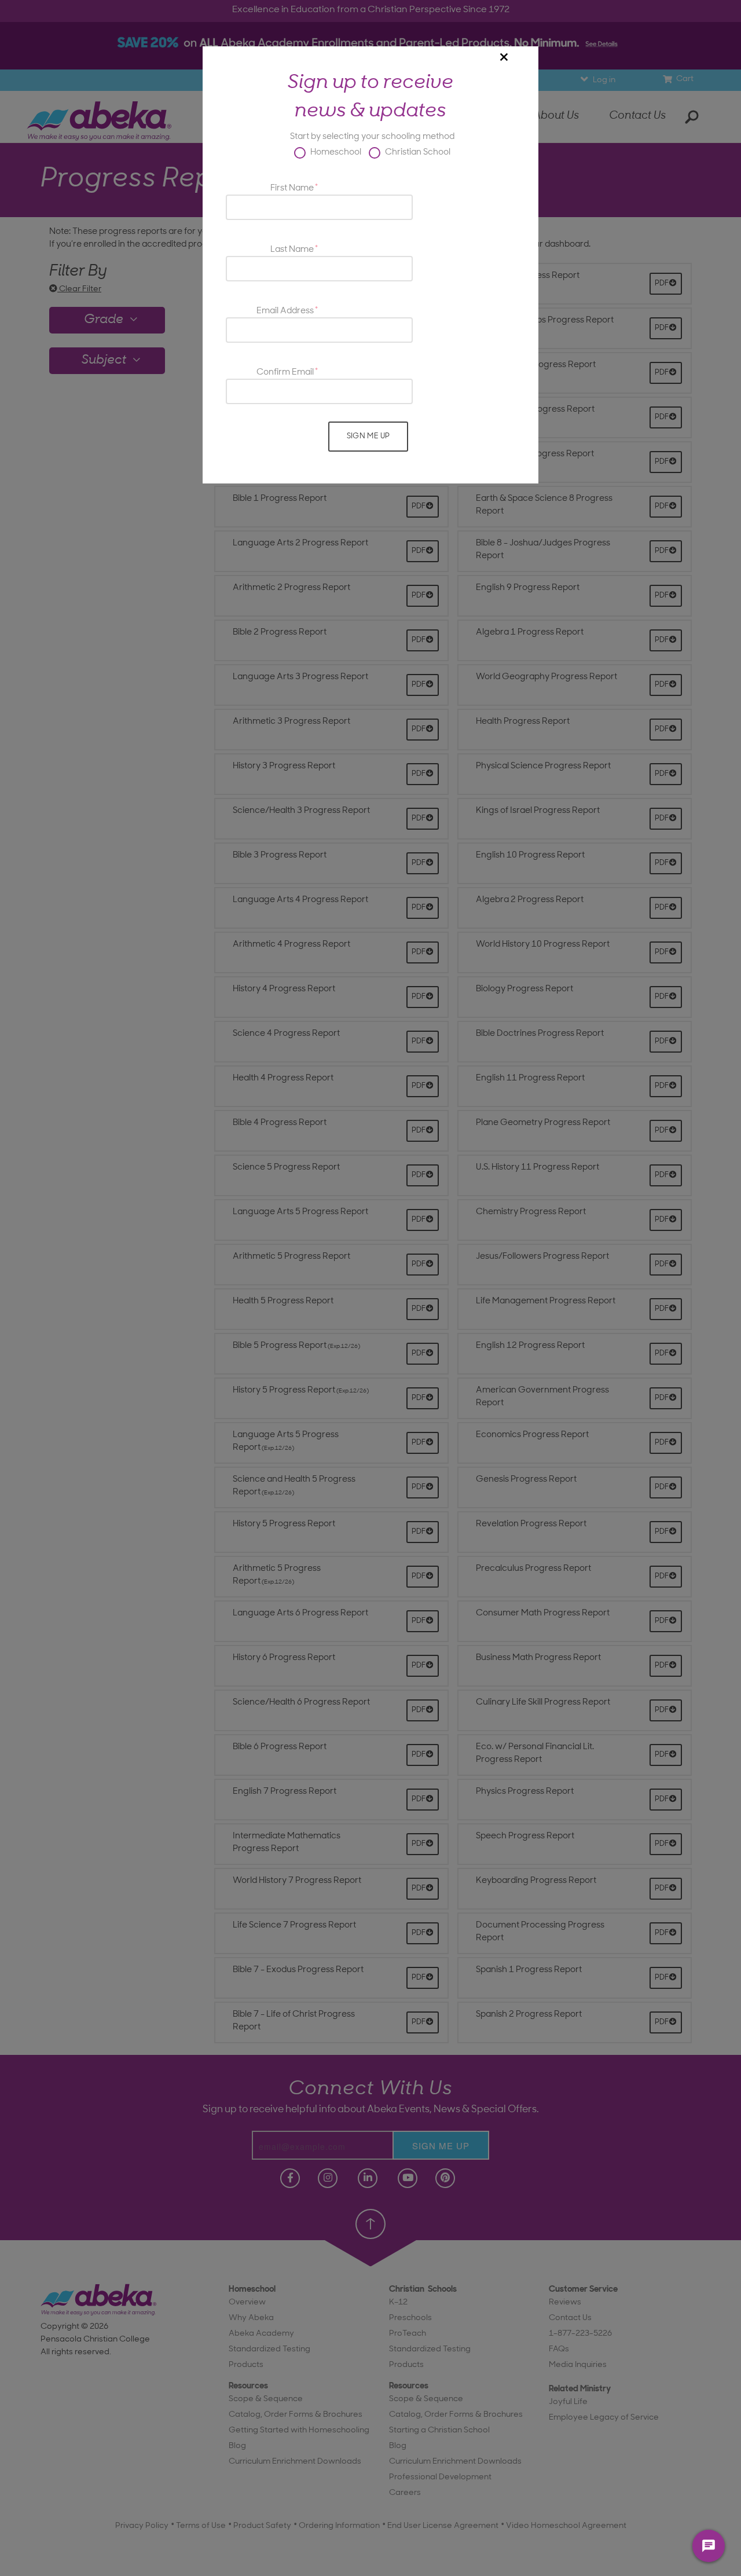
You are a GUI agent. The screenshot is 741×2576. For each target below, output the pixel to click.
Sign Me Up (368, 436)
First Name (292, 188)
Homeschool (335, 153)
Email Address (285, 311)
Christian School (417, 153)
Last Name (292, 250)
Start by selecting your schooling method (372, 137)
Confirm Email (285, 373)
